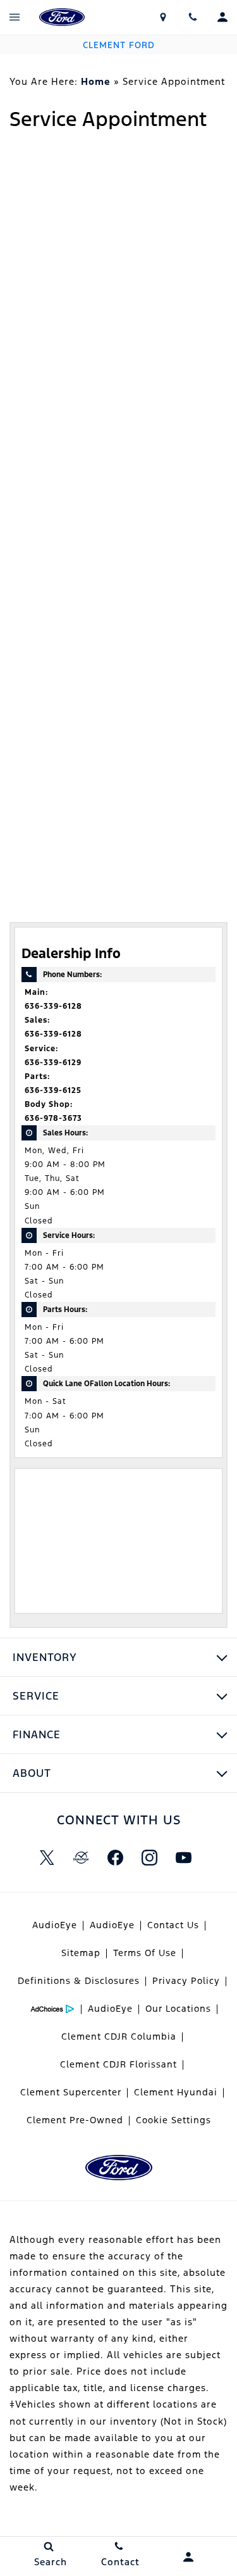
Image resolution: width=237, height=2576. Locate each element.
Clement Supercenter (71, 2092)
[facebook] (116, 1858)
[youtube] (184, 1858)
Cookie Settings (173, 2120)
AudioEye (55, 1925)
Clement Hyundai (176, 2092)
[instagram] (150, 1858)
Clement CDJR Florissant (118, 2064)
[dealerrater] (82, 1858)
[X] (47, 1858)
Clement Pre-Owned (75, 2120)
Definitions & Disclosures (79, 1981)
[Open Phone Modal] (192, 17)
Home (96, 81)
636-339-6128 (53, 1006)
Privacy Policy (186, 1981)
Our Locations (178, 2009)
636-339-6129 (53, 1063)
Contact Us (173, 1925)
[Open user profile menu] (222, 17)
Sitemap (81, 1953)
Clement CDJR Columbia (119, 2036)
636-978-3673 (53, 1118)
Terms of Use (145, 1953)
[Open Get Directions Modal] (163, 17)
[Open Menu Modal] (15, 17)
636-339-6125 (53, 1090)
